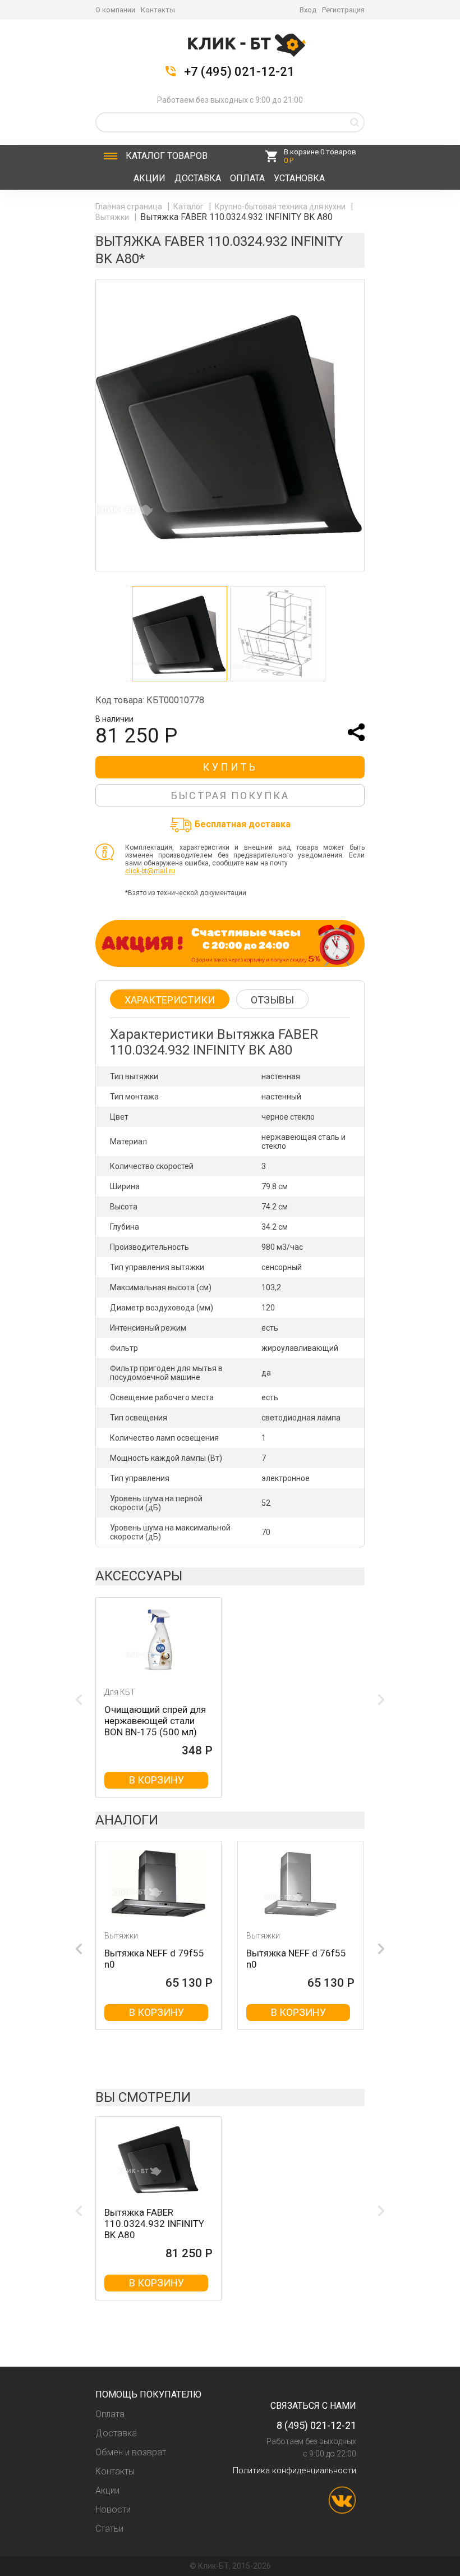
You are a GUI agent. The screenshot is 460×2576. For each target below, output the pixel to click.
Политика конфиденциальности (295, 2470)
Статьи (109, 2529)
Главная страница (130, 207)
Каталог (167, 156)
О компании (115, 10)
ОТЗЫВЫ (272, 1000)
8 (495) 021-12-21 (316, 2425)
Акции (150, 178)
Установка (299, 178)
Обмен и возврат (131, 2452)
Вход (308, 10)
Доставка (198, 178)
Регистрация (343, 10)
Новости (113, 2509)
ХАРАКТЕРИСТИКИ (170, 1000)
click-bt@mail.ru (150, 871)
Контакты (158, 10)
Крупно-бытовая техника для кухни (281, 207)
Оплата (247, 178)
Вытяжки (113, 217)
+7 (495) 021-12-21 (239, 72)
